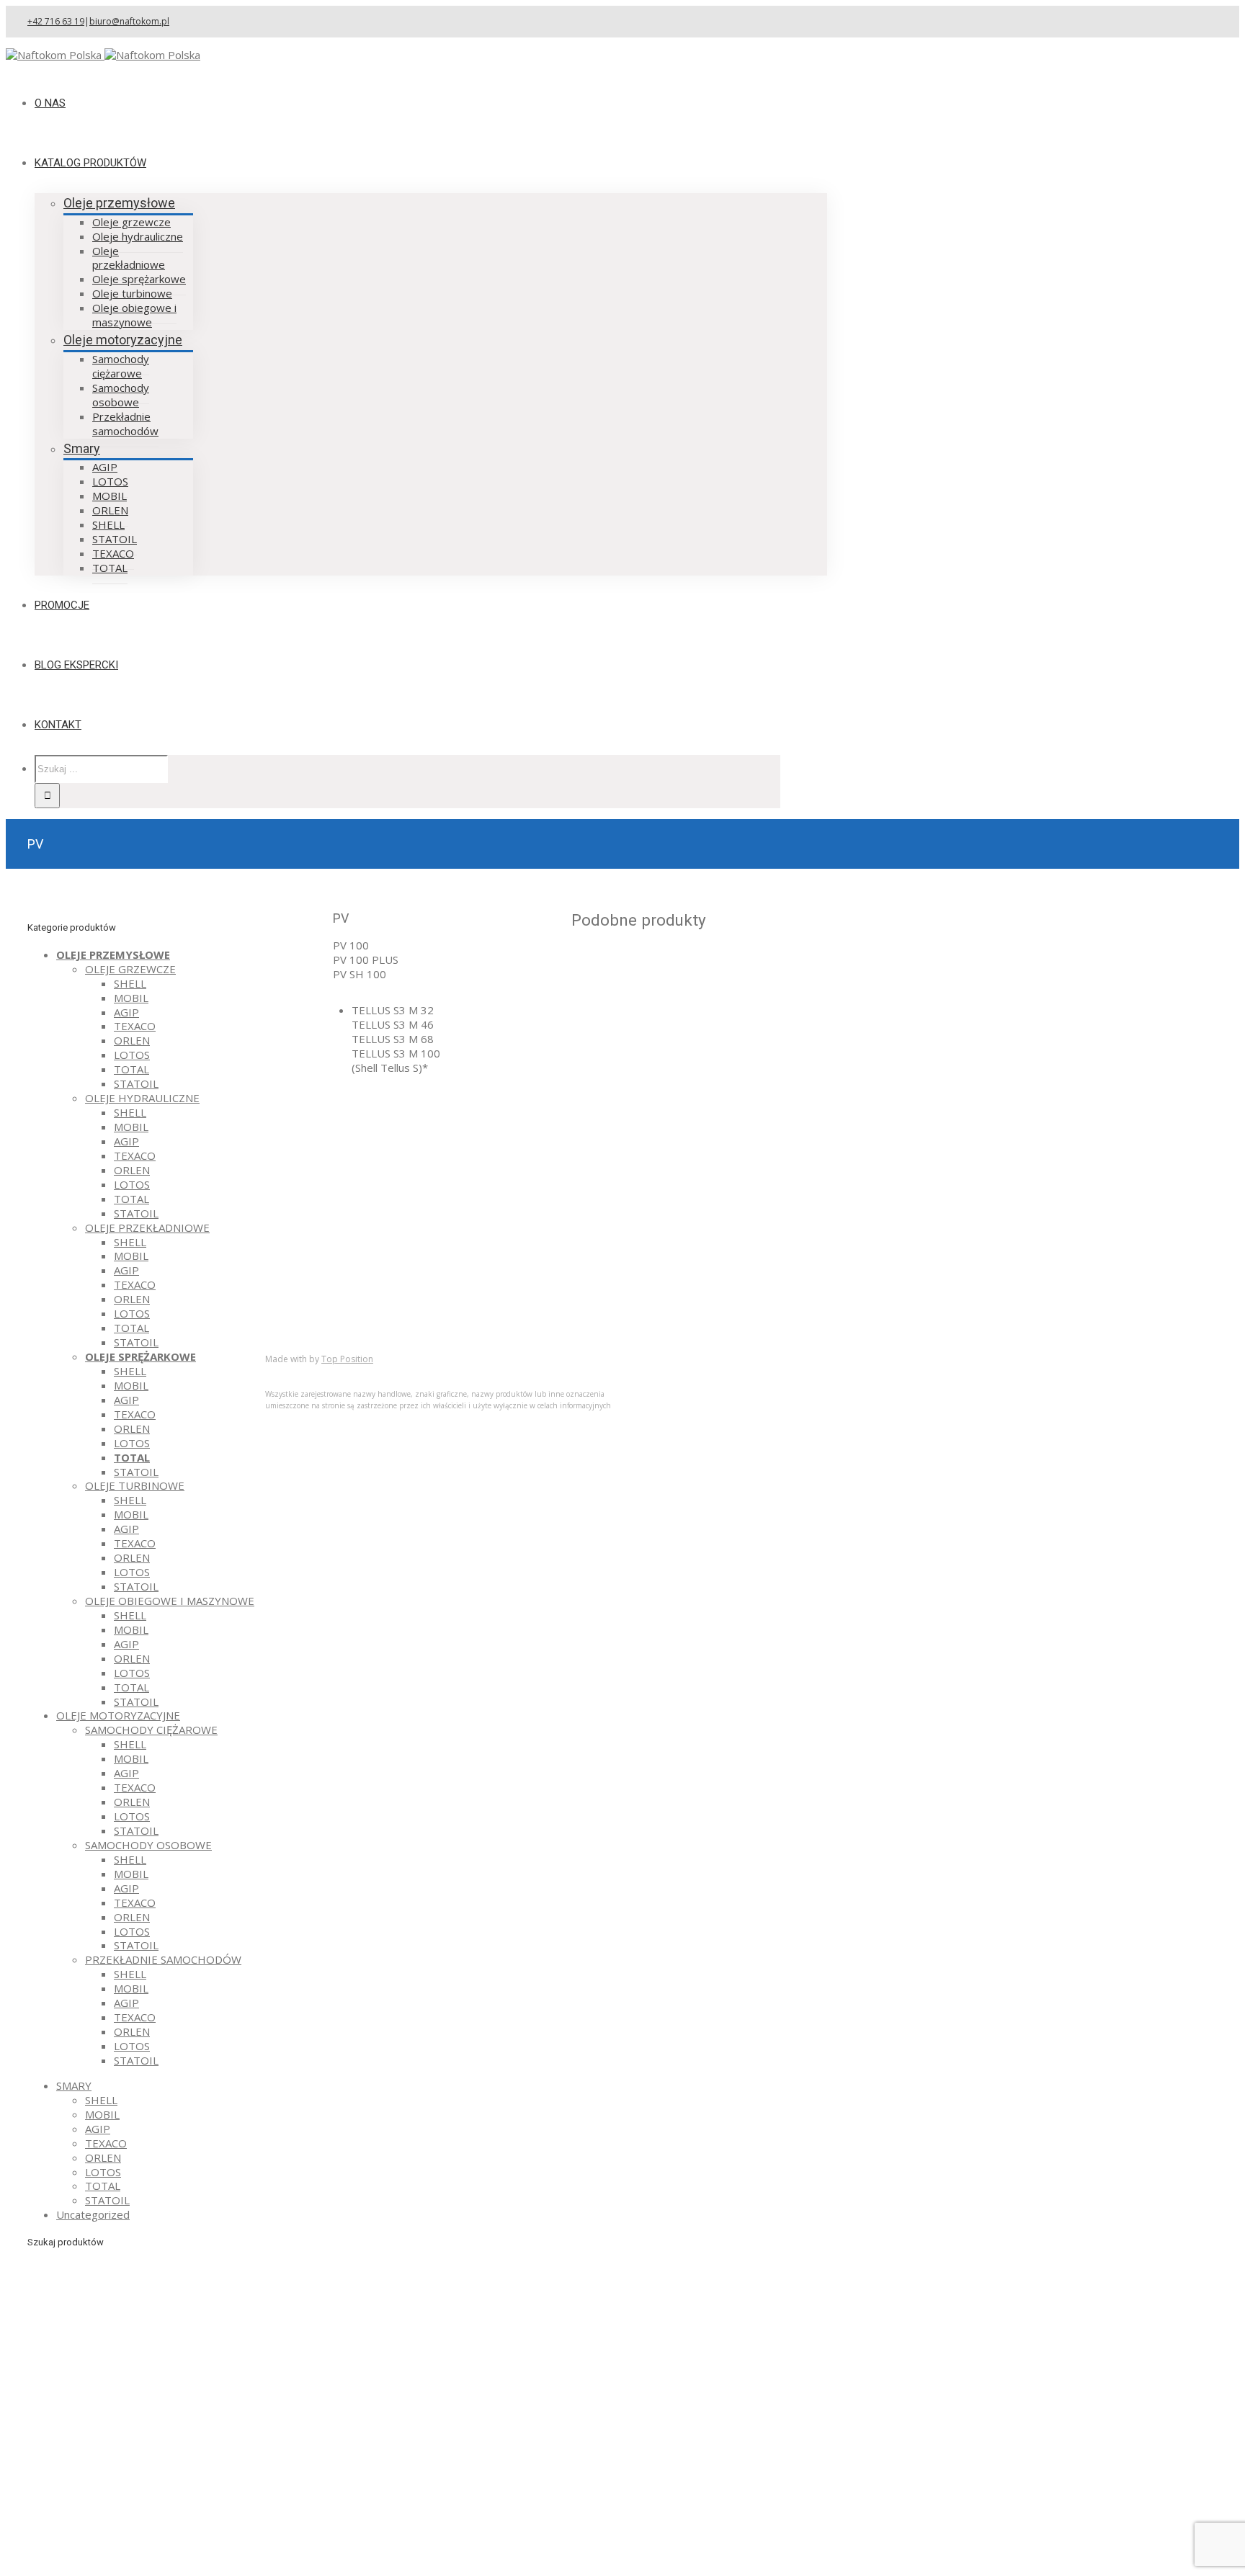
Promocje (318, 1312)
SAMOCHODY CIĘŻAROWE (151, 1730)
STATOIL (136, 1083)
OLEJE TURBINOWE (135, 1485)
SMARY (74, 2085)
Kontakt (313, 1326)
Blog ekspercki (330, 1297)
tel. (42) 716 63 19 (638, 1141)
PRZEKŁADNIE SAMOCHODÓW (163, 1959)
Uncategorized (93, 2214)
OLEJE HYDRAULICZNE (142, 1098)
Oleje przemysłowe (119, 203)
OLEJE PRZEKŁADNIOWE (147, 1227)
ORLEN (132, 1040)
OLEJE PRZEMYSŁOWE (113, 954)
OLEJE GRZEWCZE (130, 969)
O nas (308, 1269)
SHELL (130, 983)
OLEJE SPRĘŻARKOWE (140, 1356)
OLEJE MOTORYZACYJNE (118, 1715)
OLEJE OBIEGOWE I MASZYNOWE (170, 1601)
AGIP (126, 1012)
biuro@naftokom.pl (129, 21)
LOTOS (132, 1055)
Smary (82, 448)
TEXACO (135, 1026)
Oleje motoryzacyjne (123, 340)
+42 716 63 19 (56, 21)
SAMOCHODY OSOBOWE (148, 1845)
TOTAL (131, 1069)
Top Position (347, 1359)
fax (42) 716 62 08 (638, 1162)
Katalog (313, 1283)
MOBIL (131, 998)
